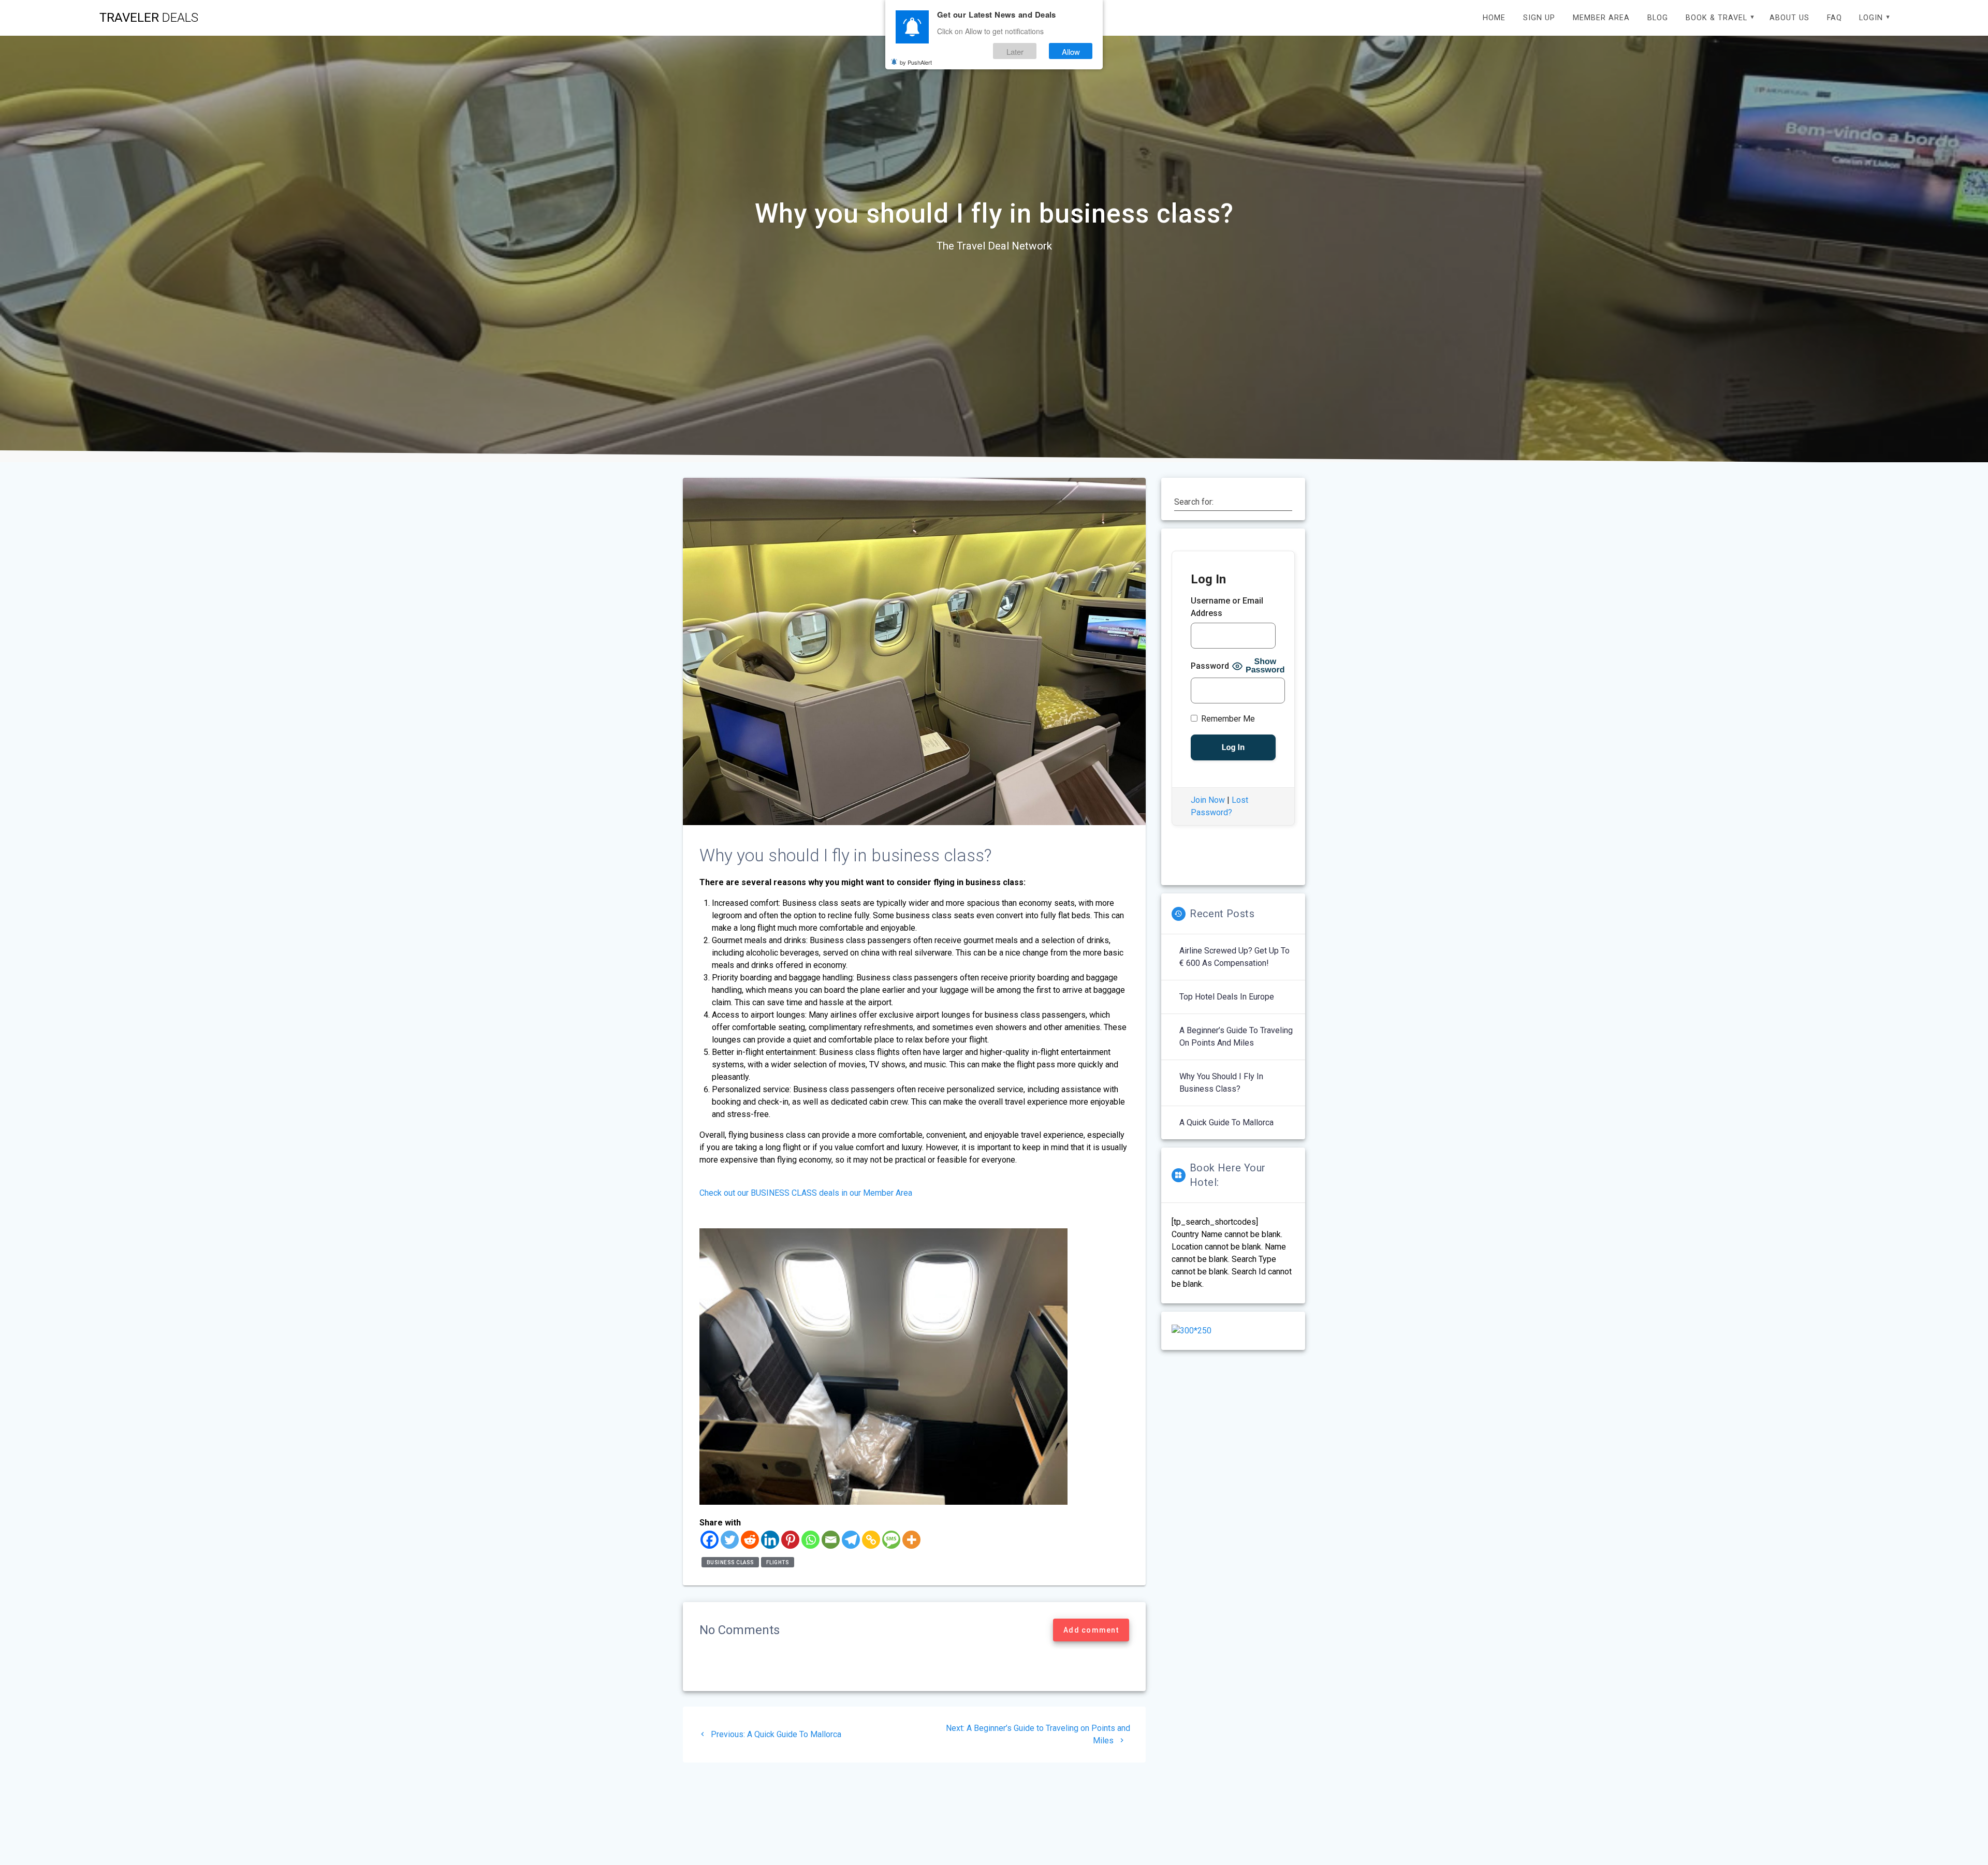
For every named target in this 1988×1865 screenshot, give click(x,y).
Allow (1071, 51)
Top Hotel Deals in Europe (1227, 997)
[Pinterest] (790, 1540)
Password (1210, 666)
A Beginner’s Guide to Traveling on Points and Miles (1236, 1037)
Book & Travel (1716, 18)
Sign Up (1539, 18)
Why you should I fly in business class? (1221, 1083)
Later (1015, 51)
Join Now (1208, 800)
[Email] (831, 1540)
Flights (778, 1562)
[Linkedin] (770, 1540)
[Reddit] (750, 1540)
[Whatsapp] (810, 1540)
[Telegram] (851, 1540)
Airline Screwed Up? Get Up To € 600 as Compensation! (1234, 957)
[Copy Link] (871, 1540)
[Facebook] (710, 1540)
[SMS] (891, 1540)
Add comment (1091, 1630)
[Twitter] (730, 1540)
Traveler (149, 18)
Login (1871, 18)
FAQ (1834, 18)
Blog (1658, 18)
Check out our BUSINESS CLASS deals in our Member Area (806, 1193)
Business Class (730, 1562)
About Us (1789, 18)
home (1494, 18)
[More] (911, 1540)
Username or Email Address (1227, 607)
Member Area (1601, 18)
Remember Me (1227, 719)
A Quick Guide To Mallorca (1226, 1122)
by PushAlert (916, 62)
